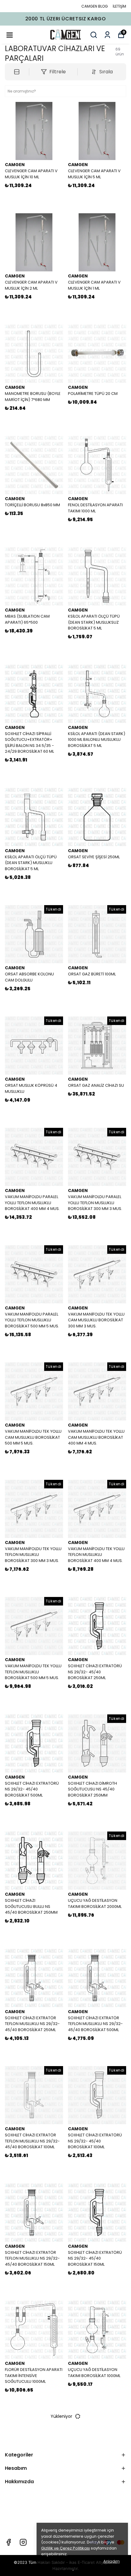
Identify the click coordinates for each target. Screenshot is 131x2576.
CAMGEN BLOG (95, 6)
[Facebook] (9, 2542)
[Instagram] (23, 2542)
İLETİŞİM (119, 6)
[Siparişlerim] (107, 35)
